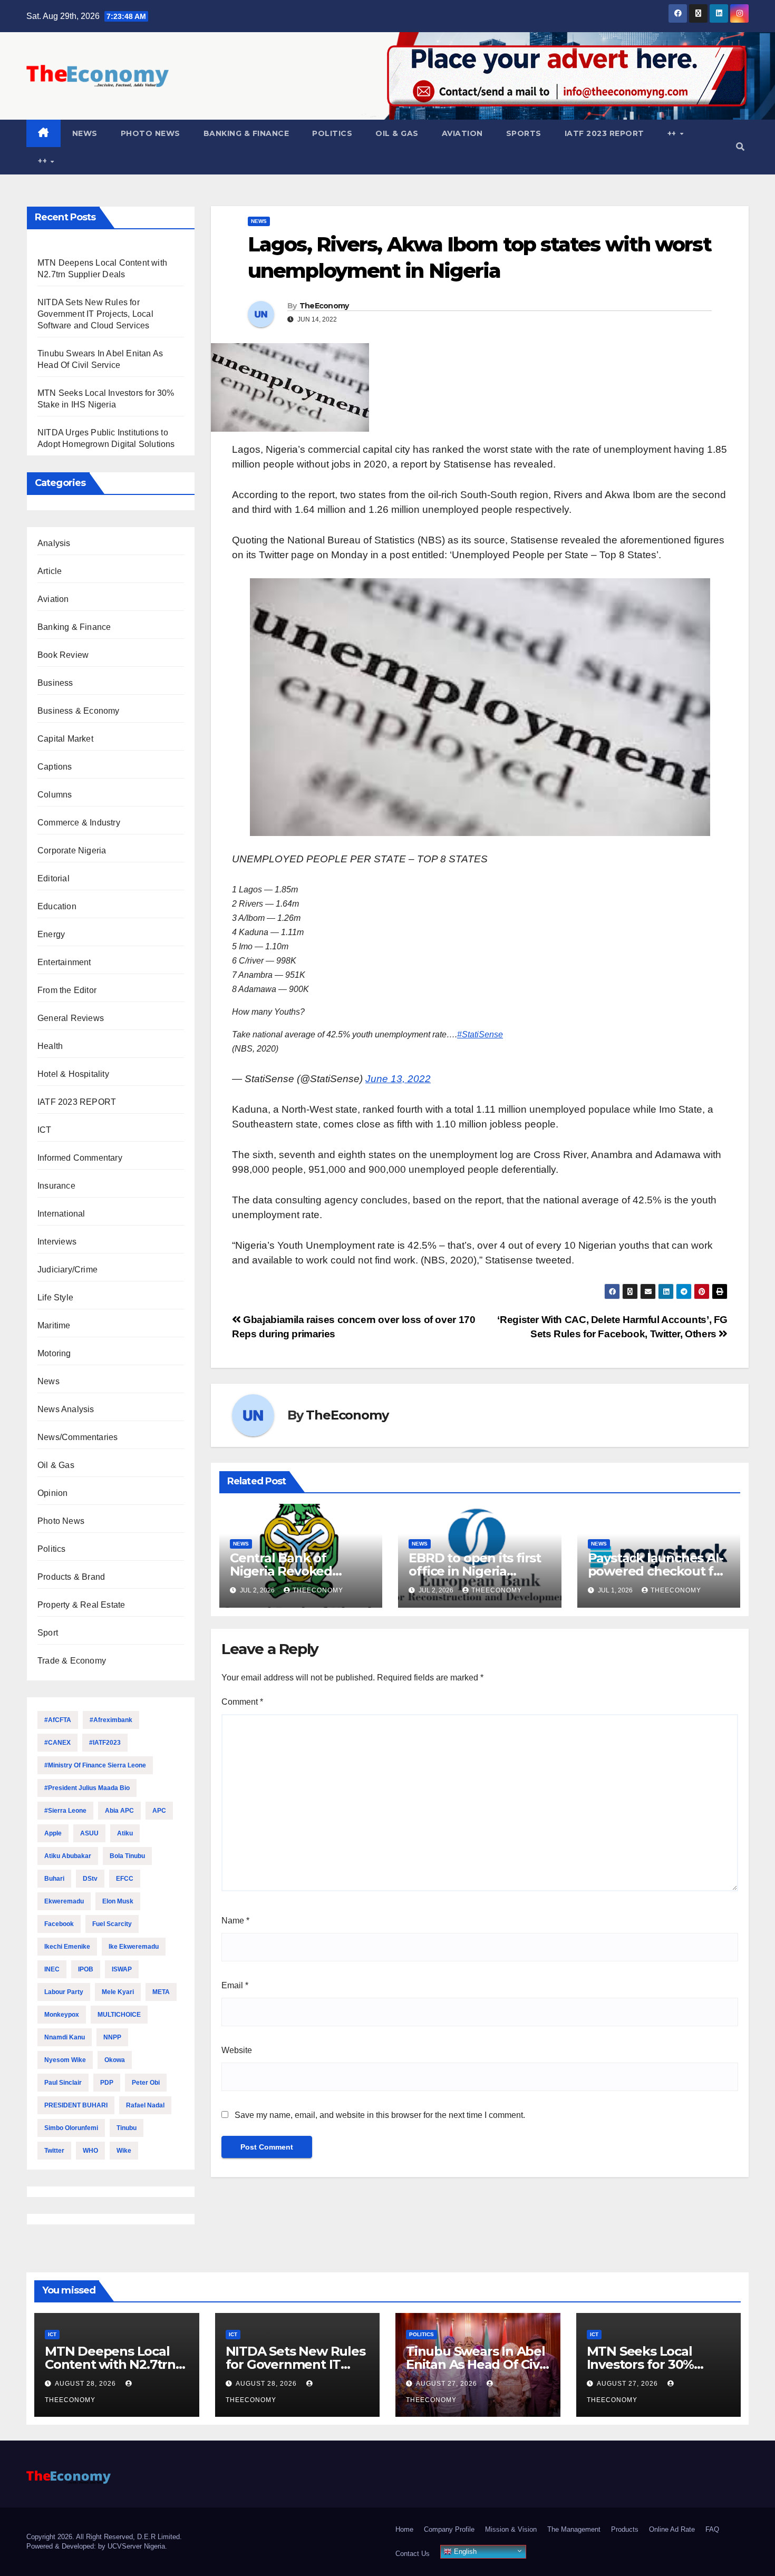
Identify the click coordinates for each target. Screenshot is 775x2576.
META (161, 1992)
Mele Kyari (118, 1992)
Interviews (57, 1242)
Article (50, 571)
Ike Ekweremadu (134, 1947)
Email (235, 1985)
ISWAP (122, 1969)
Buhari (54, 1879)
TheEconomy (324, 306)
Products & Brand (71, 1577)
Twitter (54, 2151)
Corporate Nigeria (72, 850)
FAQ (712, 2529)
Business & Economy (79, 711)
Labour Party (64, 1992)
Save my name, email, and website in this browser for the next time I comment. (380, 2115)
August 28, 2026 (86, 2384)
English (464, 2551)
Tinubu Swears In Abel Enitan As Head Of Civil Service (476, 2364)
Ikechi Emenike (67, 1947)
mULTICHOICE (119, 2015)
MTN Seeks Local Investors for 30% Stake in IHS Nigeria (647, 2364)
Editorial (54, 878)
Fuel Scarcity (112, 1924)
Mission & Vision (511, 2529)
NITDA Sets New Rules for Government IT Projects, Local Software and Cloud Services (95, 314)
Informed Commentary (80, 1158)
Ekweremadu (64, 1901)
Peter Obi (146, 2083)
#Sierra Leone (65, 1811)
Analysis (54, 543)
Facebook (59, 1924)
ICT (45, 1130)
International (61, 1214)
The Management (574, 2529)
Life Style (55, 1297)
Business (55, 683)
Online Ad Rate (672, 2529)
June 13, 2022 (398, 1079)
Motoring (54, 1353)
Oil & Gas (397, 133)
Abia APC (119, 1811)
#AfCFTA (58, 1720)
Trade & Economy (72, 1661)
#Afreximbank (111, 1720)
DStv (90, 1879)
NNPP (112, 2037)
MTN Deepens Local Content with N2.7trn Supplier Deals (110, 2364)
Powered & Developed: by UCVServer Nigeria (96, 2546)
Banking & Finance (246, 133)
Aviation (462, 133)
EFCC (125, 1879)
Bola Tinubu (127, 1856)
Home (404, 2529)
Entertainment (64, 962)
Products (625, 2529)
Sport (48, 1633)
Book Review (63, 655)
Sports (524, 133)
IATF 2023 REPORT (604, 133)
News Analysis (66, 1409)
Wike (124, 2151)
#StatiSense (480, 1034)
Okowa (115, 2060)
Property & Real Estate (81, 1605)
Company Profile (449, 2529)
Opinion (52, 1493)
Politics (332, 133)
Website (237, 2050)
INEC (52, 1969)
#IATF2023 (105, 1743)
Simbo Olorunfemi (71, 2128)
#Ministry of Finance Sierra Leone (95, 1765)
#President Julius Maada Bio (87, 1788)
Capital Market (65, 739)
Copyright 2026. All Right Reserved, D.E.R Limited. (104, 2537)
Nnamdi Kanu (65, 2037)
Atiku (125, 1833)
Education (57, 906)
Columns (55, 795)
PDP (107, 2083)
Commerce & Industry (79, 823)
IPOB (86, 1969)
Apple (53, 1833)
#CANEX (57, 1743)
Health (50, 1046)
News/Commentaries (77, 1437)
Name (235, 1921)
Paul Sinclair (63, 2083)
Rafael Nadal (145, 2105)
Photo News (151, 133)
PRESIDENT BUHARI (76, 2105)
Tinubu (127, 2128)
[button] (740, 147)
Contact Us (413, 2554)
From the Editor (67, 990)
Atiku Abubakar (68, 1856)
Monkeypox (62, 2015)
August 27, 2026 (448, 2384)
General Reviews (71, 1018)
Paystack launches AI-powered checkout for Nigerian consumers (657, 1571)
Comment (242, 1702)
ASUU (89, 1833)
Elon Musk (118, 1901)
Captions (55, 767)
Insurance (56, 1186)
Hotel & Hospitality (73, 1074)
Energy (51, 934)
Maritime (54, 1325)
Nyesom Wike (65, 2060)
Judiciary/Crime (67, 1270)
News (85, 133)
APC (159, 1811)
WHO (90, 2151)
